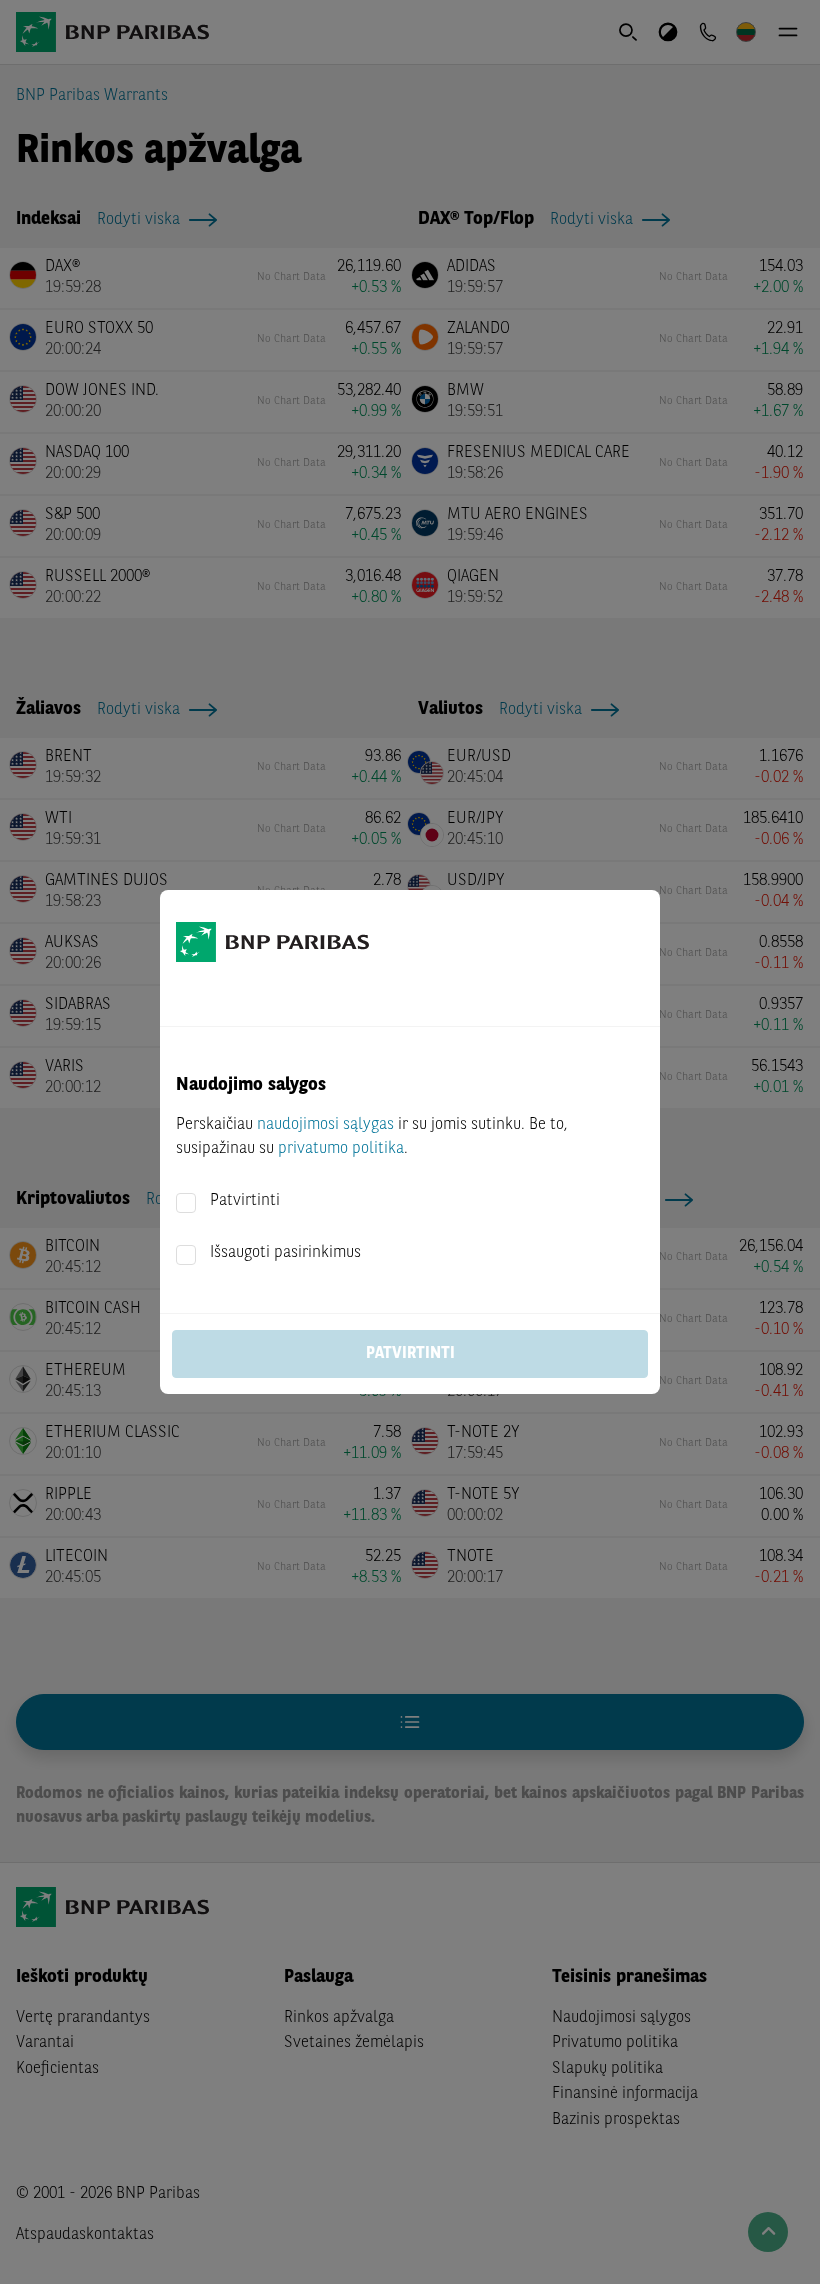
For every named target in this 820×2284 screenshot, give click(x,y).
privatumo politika (341, 1149)
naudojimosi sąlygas (325, 1125)
